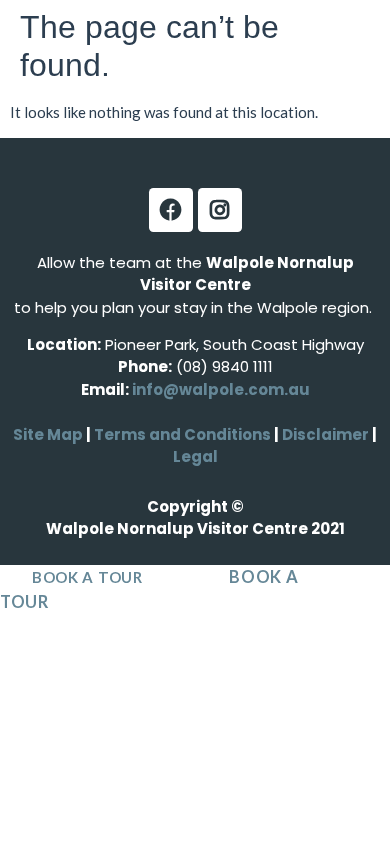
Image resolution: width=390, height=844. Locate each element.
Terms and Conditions (182, 434)
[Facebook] (171, 210)
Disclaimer (327, 434)
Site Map (48, 434)
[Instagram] (220, 210)
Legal (195, 456)
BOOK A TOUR (87, 577)
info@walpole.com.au (221, 389)
